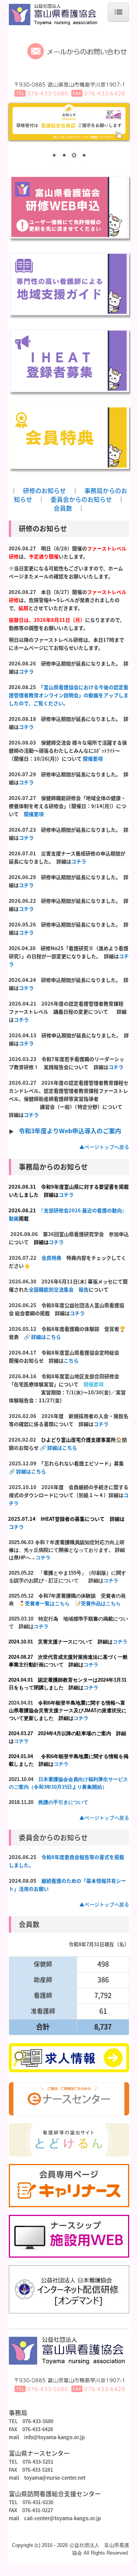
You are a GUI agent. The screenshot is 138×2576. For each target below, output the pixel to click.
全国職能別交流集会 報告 (59, 1289)
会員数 (63, 508)
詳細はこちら (46, 1337)
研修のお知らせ (44, 490)
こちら (71, 1360)
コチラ (26, 671)
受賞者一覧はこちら (47, 1604)
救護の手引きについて (63, 1802)
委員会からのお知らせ (81, 499)
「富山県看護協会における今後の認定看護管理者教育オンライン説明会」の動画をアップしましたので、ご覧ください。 (69, 695)
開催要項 (93, 758)
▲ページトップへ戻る (104, 1147)
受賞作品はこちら (101, 1604)
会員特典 (51, 1258)
